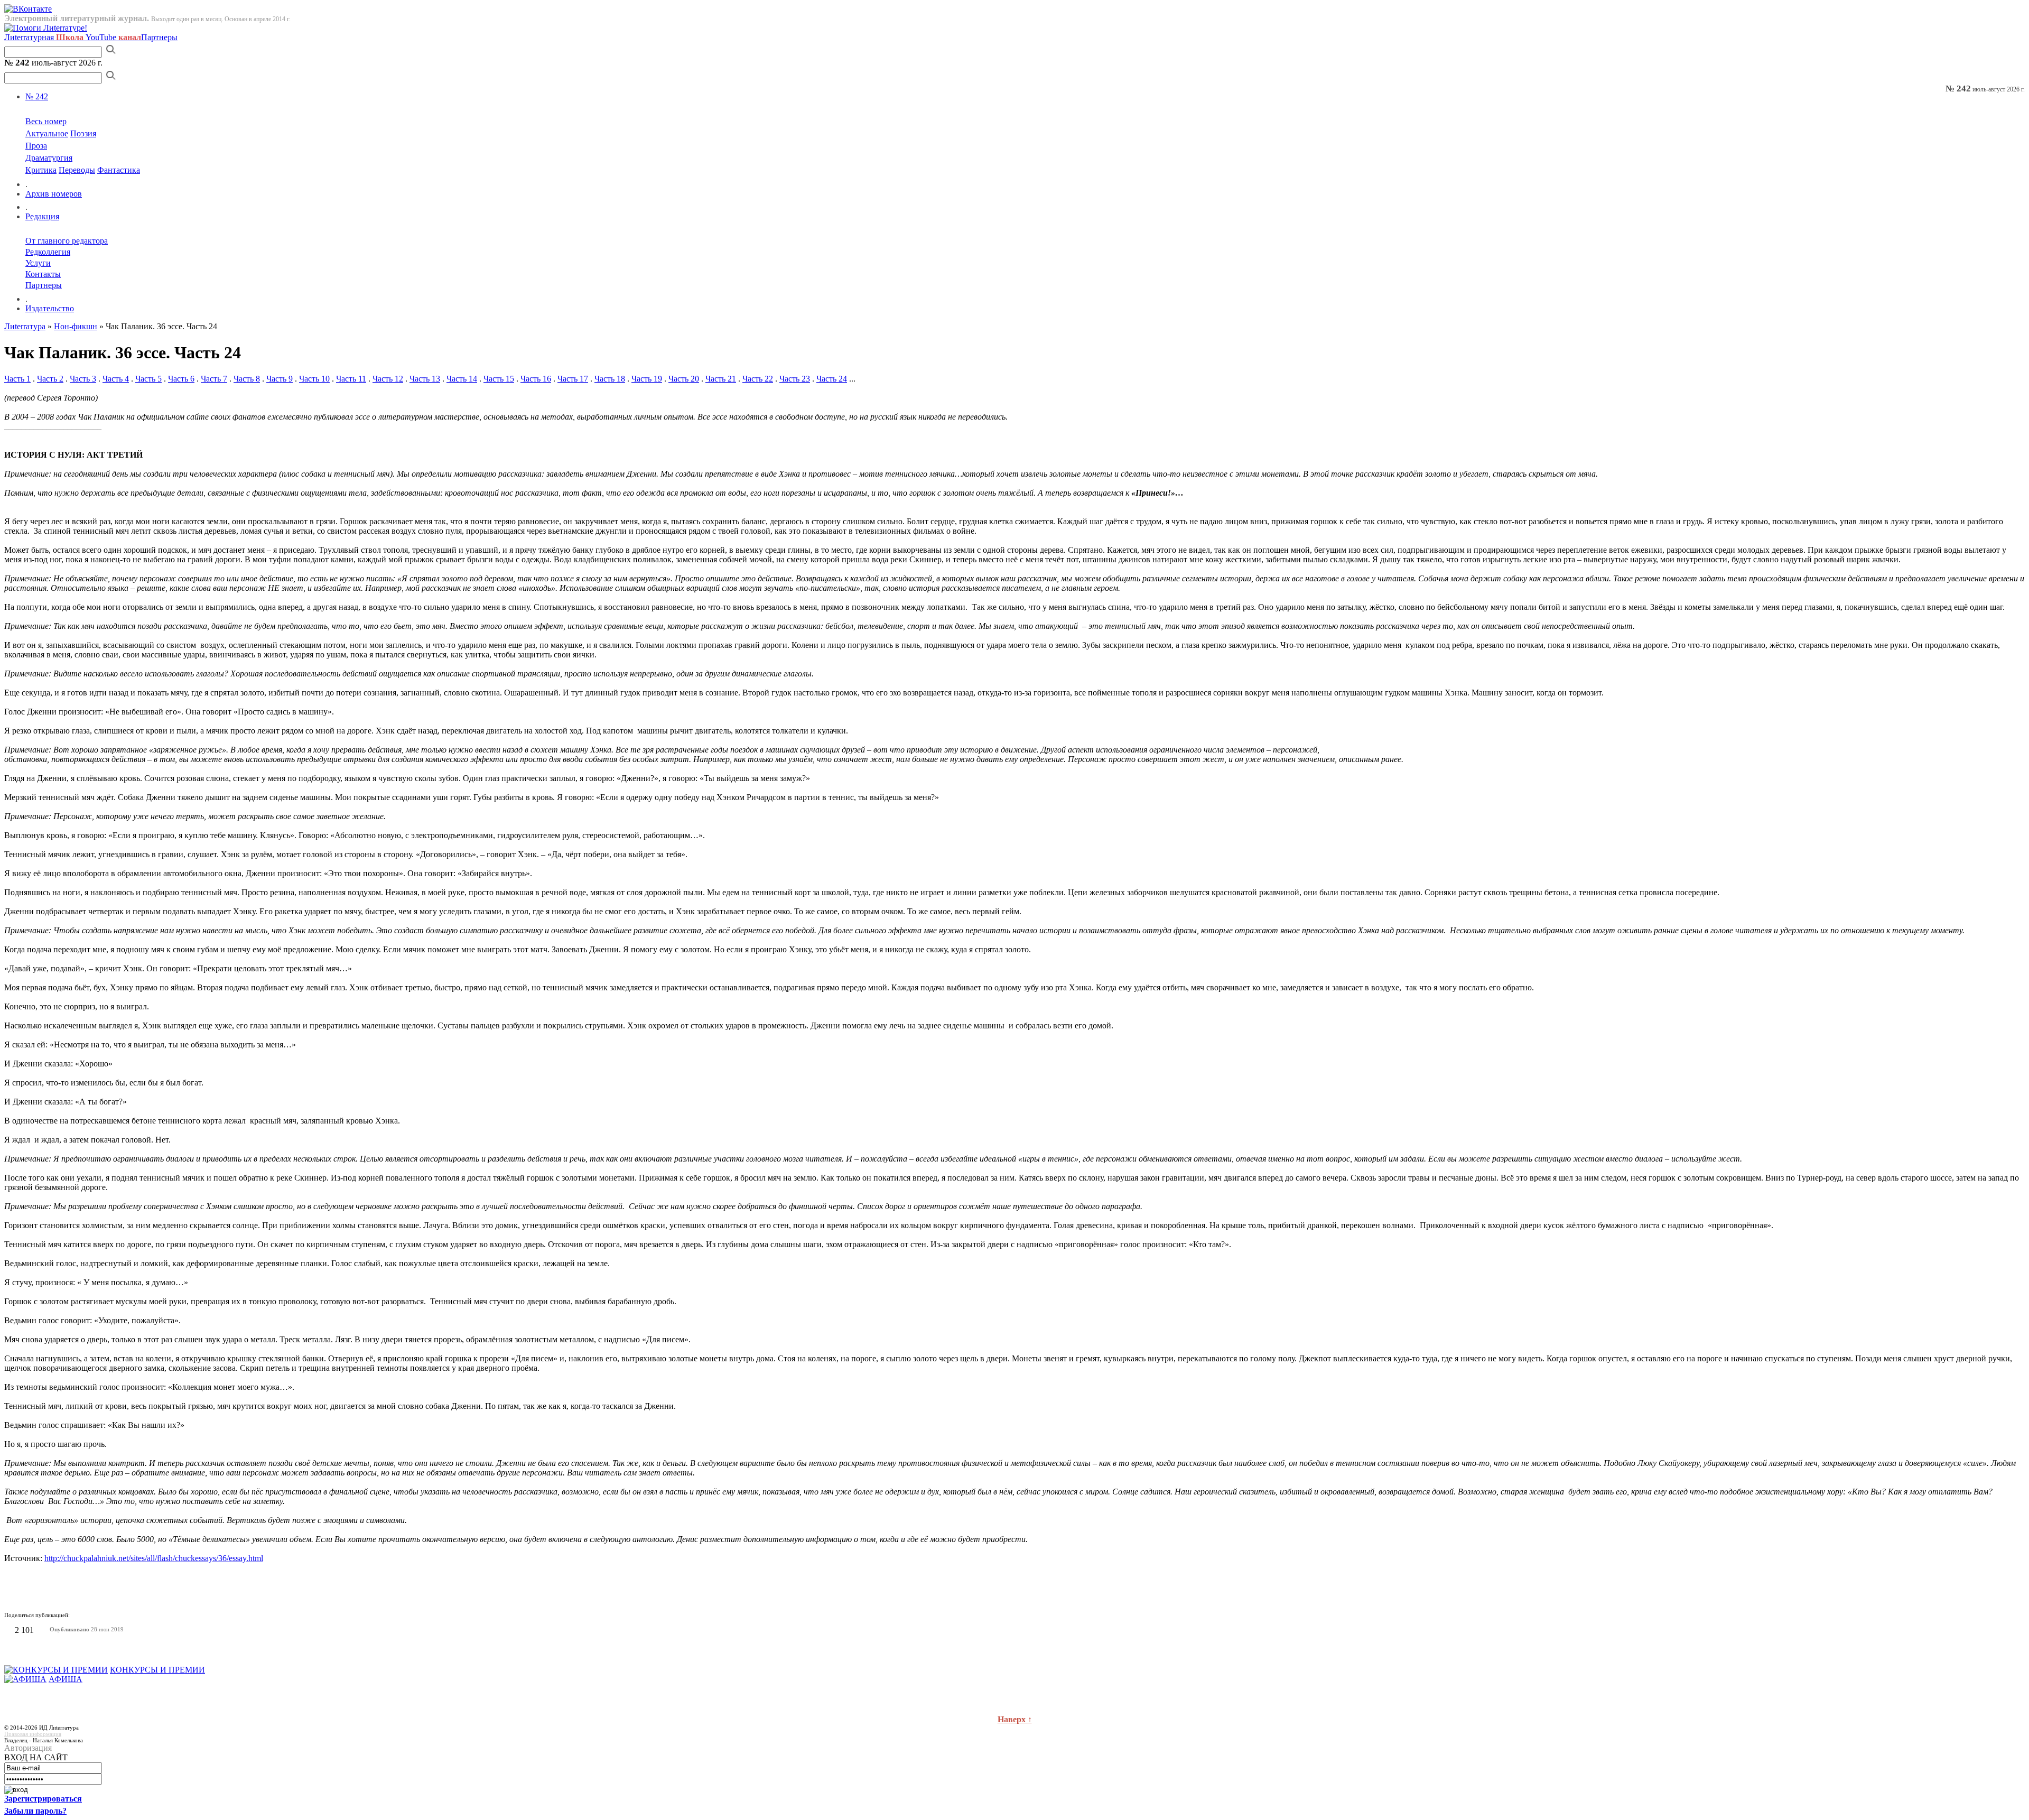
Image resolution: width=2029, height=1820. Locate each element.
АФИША (66, 1679)
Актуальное (47, 133)
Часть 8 (247, 379)
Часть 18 (610, 379)
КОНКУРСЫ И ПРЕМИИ (157, 1670)
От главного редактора (67, 241)
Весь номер (46, 121)
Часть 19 (647, 379)
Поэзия (83, 133)
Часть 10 (314, 379)
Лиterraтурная (44, 37)
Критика (41, 170)
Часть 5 (148, 379)
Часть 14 (462, 379)
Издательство (50, 308)
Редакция (42, 216)
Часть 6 (181, 379)
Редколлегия (48, 252)
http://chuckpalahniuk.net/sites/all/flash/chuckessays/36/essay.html (154, 1558)
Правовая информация (33, 1734)
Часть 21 (721, 379)
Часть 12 (388, 379)
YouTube (113, 37)
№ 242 (37, 96)
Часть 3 (83, 379)
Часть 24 (832, 379)
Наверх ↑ (1015, 1719)
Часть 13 (425, 379)
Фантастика (119, 170)
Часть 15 (499, 379)
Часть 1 (17, 379)
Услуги (38, 263)
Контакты (43, 274)
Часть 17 (573, 379)
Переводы (77, 170)
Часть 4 (116, 379)
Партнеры (159, 37)
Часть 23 (795, 379)
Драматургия (49, 158)
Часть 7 (214, 379)
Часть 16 (536, 379)
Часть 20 (684, 379)
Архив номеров (54, 194)
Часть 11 (351, 379)
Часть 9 (280, 379)
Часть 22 (758, 379)
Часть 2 (50, 379)
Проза (36, 146)
